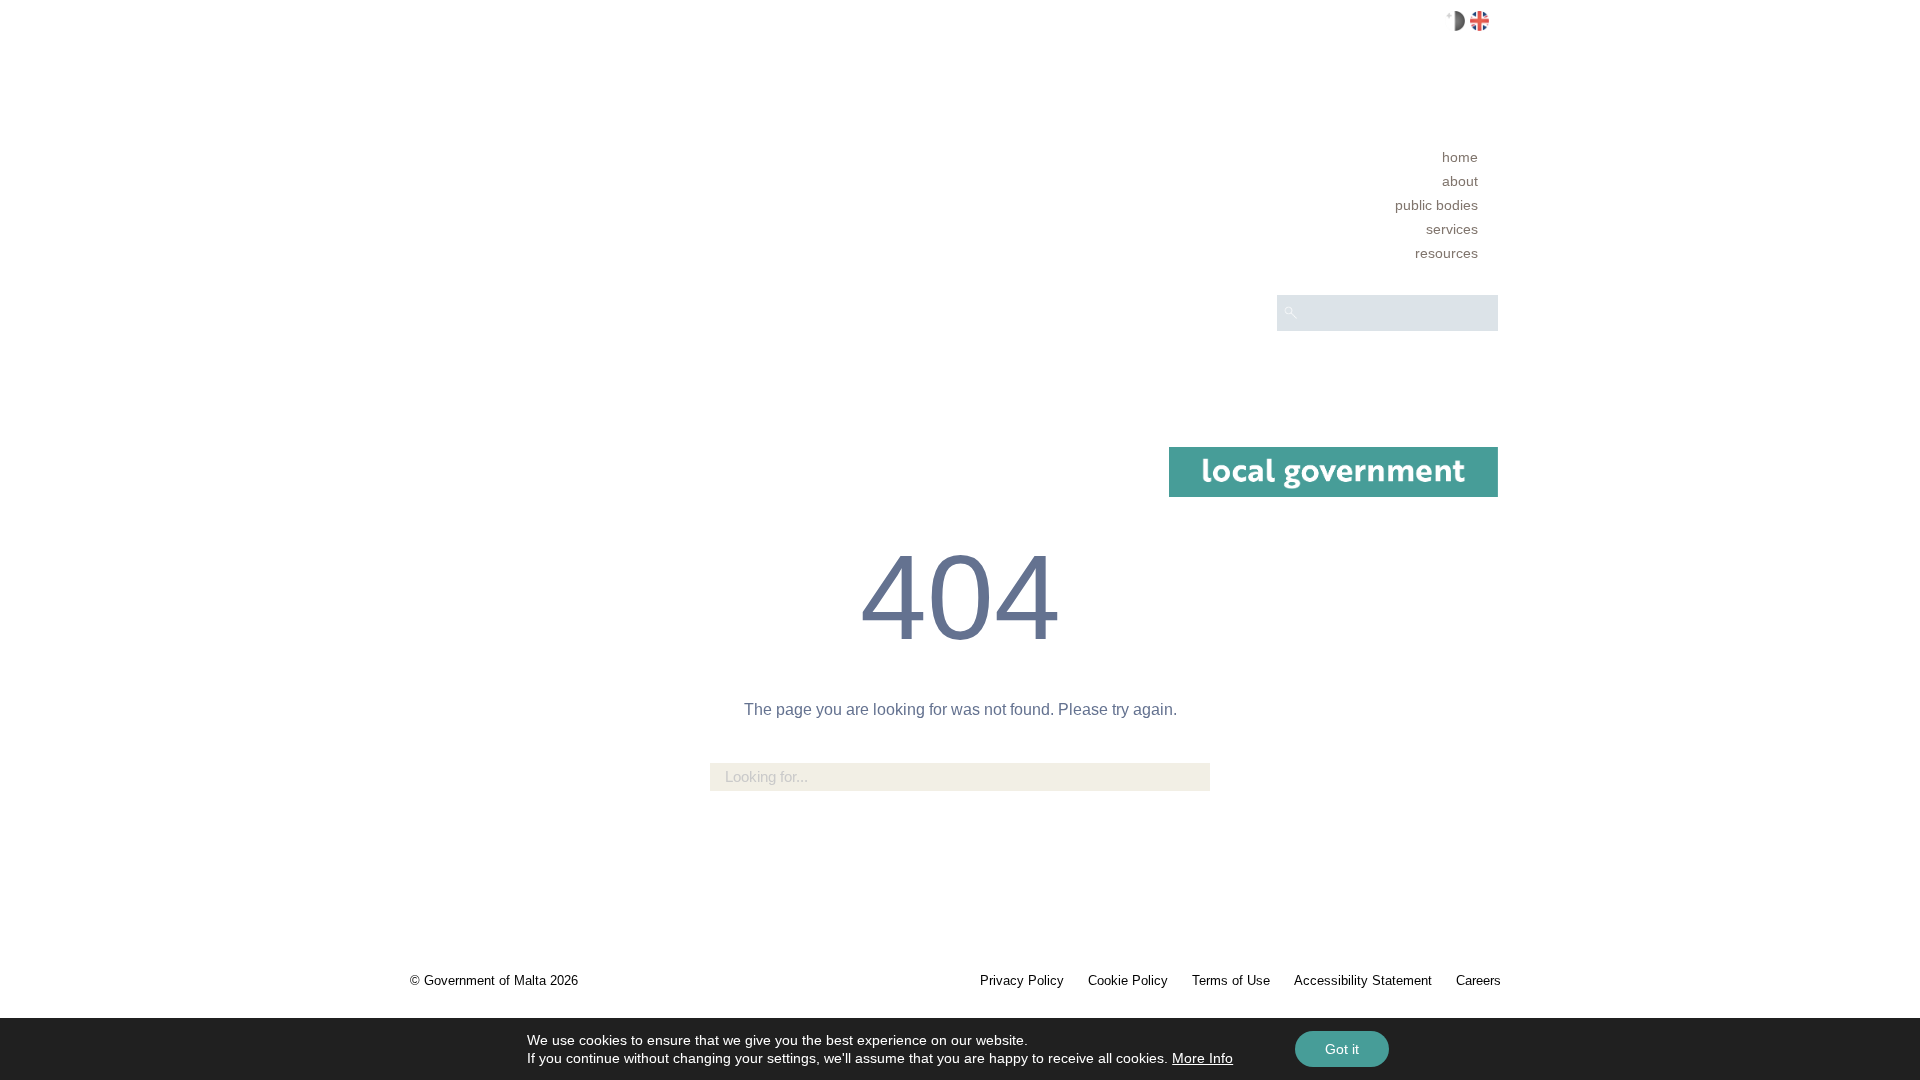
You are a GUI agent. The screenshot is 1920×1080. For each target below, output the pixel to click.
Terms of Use (1231, 980)
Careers (1478, 980)
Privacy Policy (1022, 980)
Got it (1342, 1049)
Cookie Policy (1128, 980)
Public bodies (1436, 205)
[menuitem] (1387, 157)
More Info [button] (1202, 1058)
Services (1452, 229)
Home (1460, 157)
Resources (1446, 253)
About (1460, 181)
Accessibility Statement (1363, 980)
